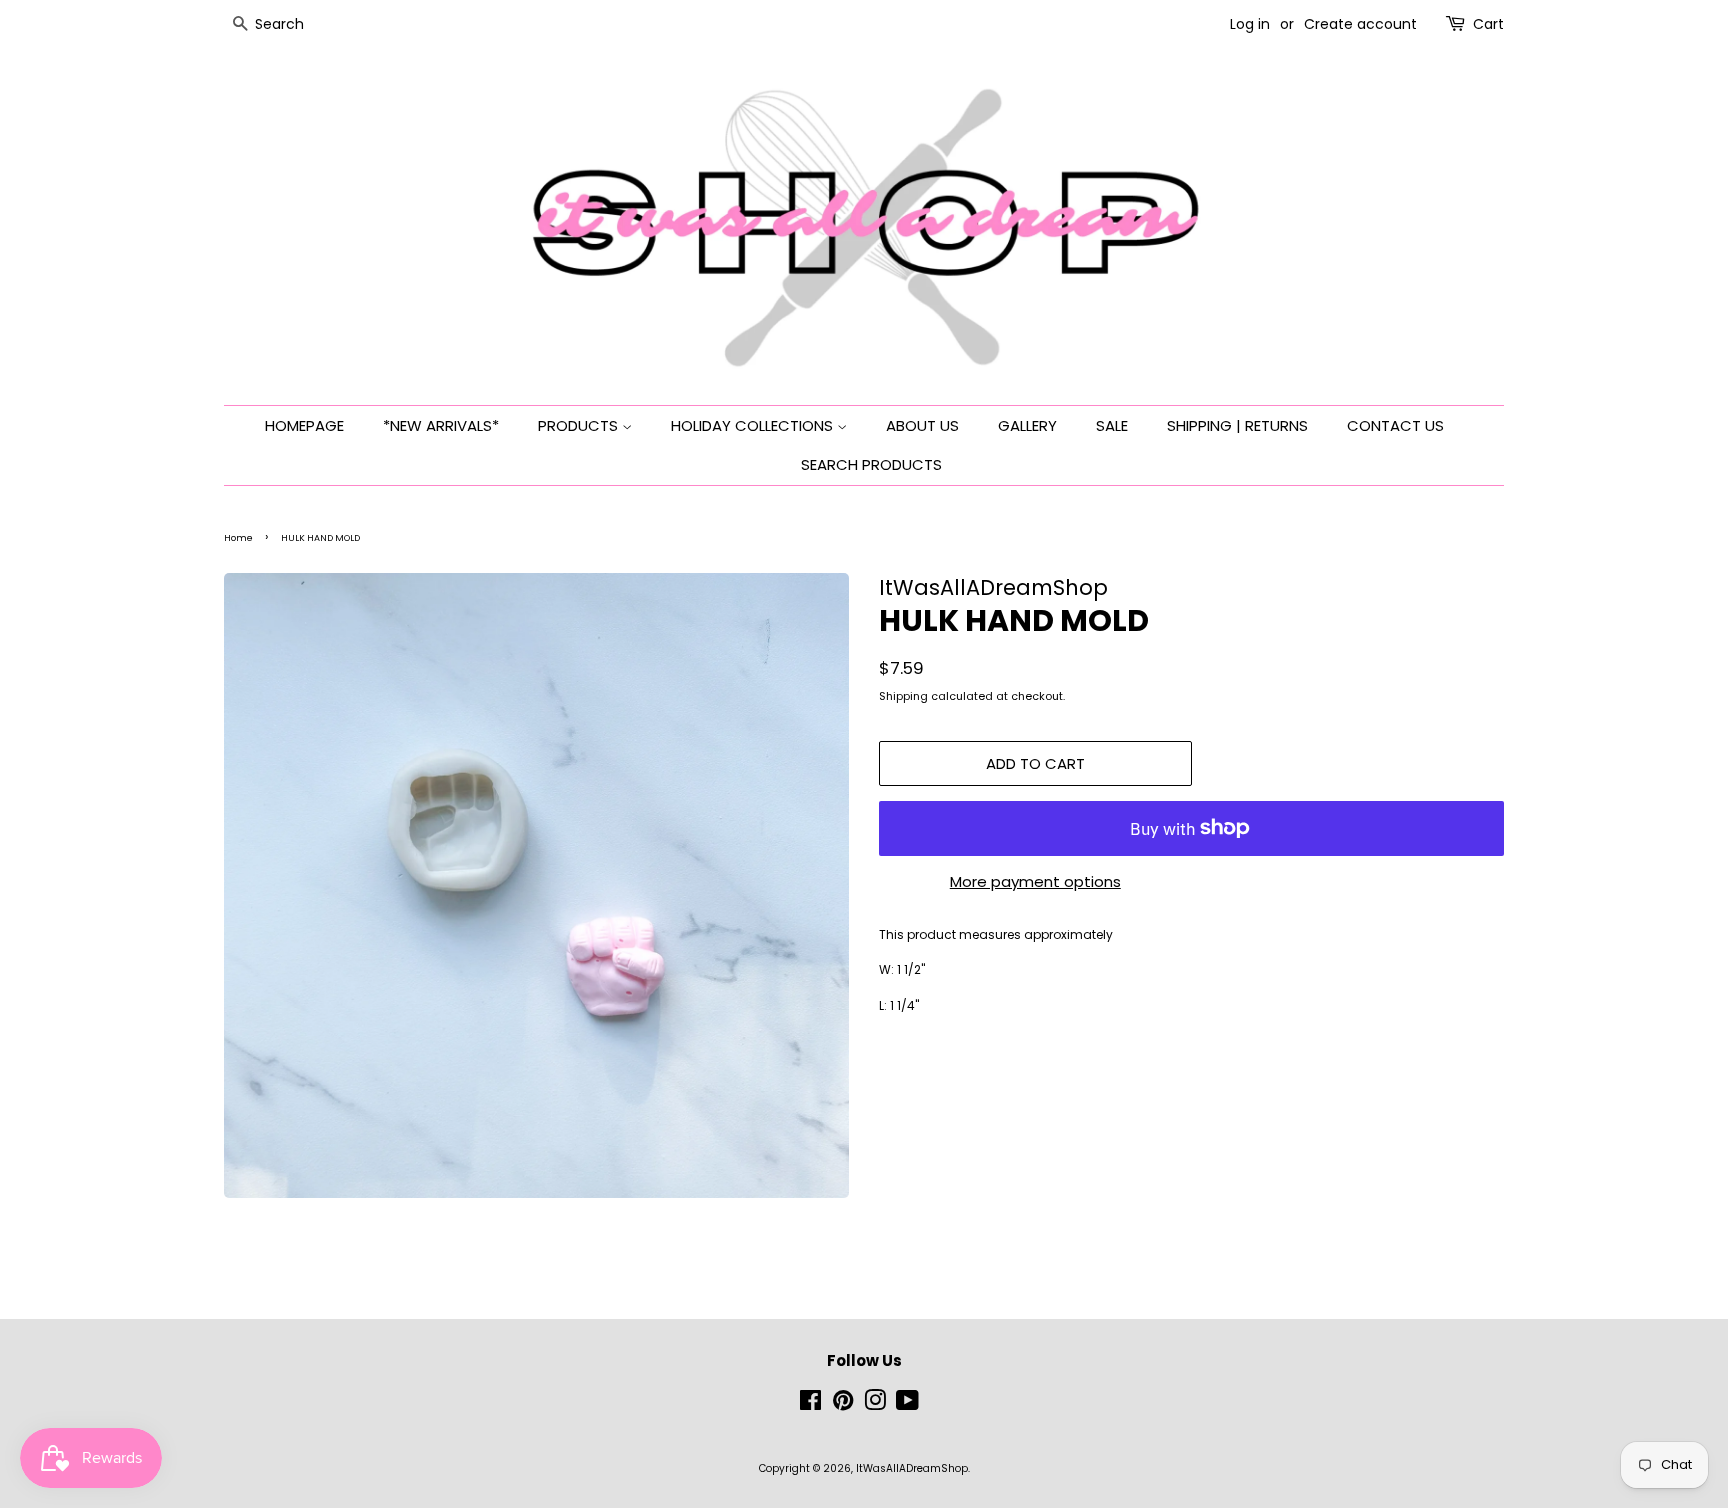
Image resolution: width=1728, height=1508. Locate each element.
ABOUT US (922, 425)
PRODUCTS (580, 425)
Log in (1250, 24)
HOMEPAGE (304, 425)
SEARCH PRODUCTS (871, 464)
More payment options (1035, 881)
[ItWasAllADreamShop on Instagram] (875, 1405)
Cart (1488, 24)
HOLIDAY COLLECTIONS (754, 425)
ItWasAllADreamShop (912, 1468)
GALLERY (1027, 425)
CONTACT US (1395, 425)
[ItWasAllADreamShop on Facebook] (810, 1405)
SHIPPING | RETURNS (1237, 425)
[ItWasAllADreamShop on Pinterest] (843, 1405)
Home (238, 538)
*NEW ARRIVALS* (441, 425)
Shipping (903, 696)
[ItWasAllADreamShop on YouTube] (907, 1405)
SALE (1112, 425)
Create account (1360, 24)
